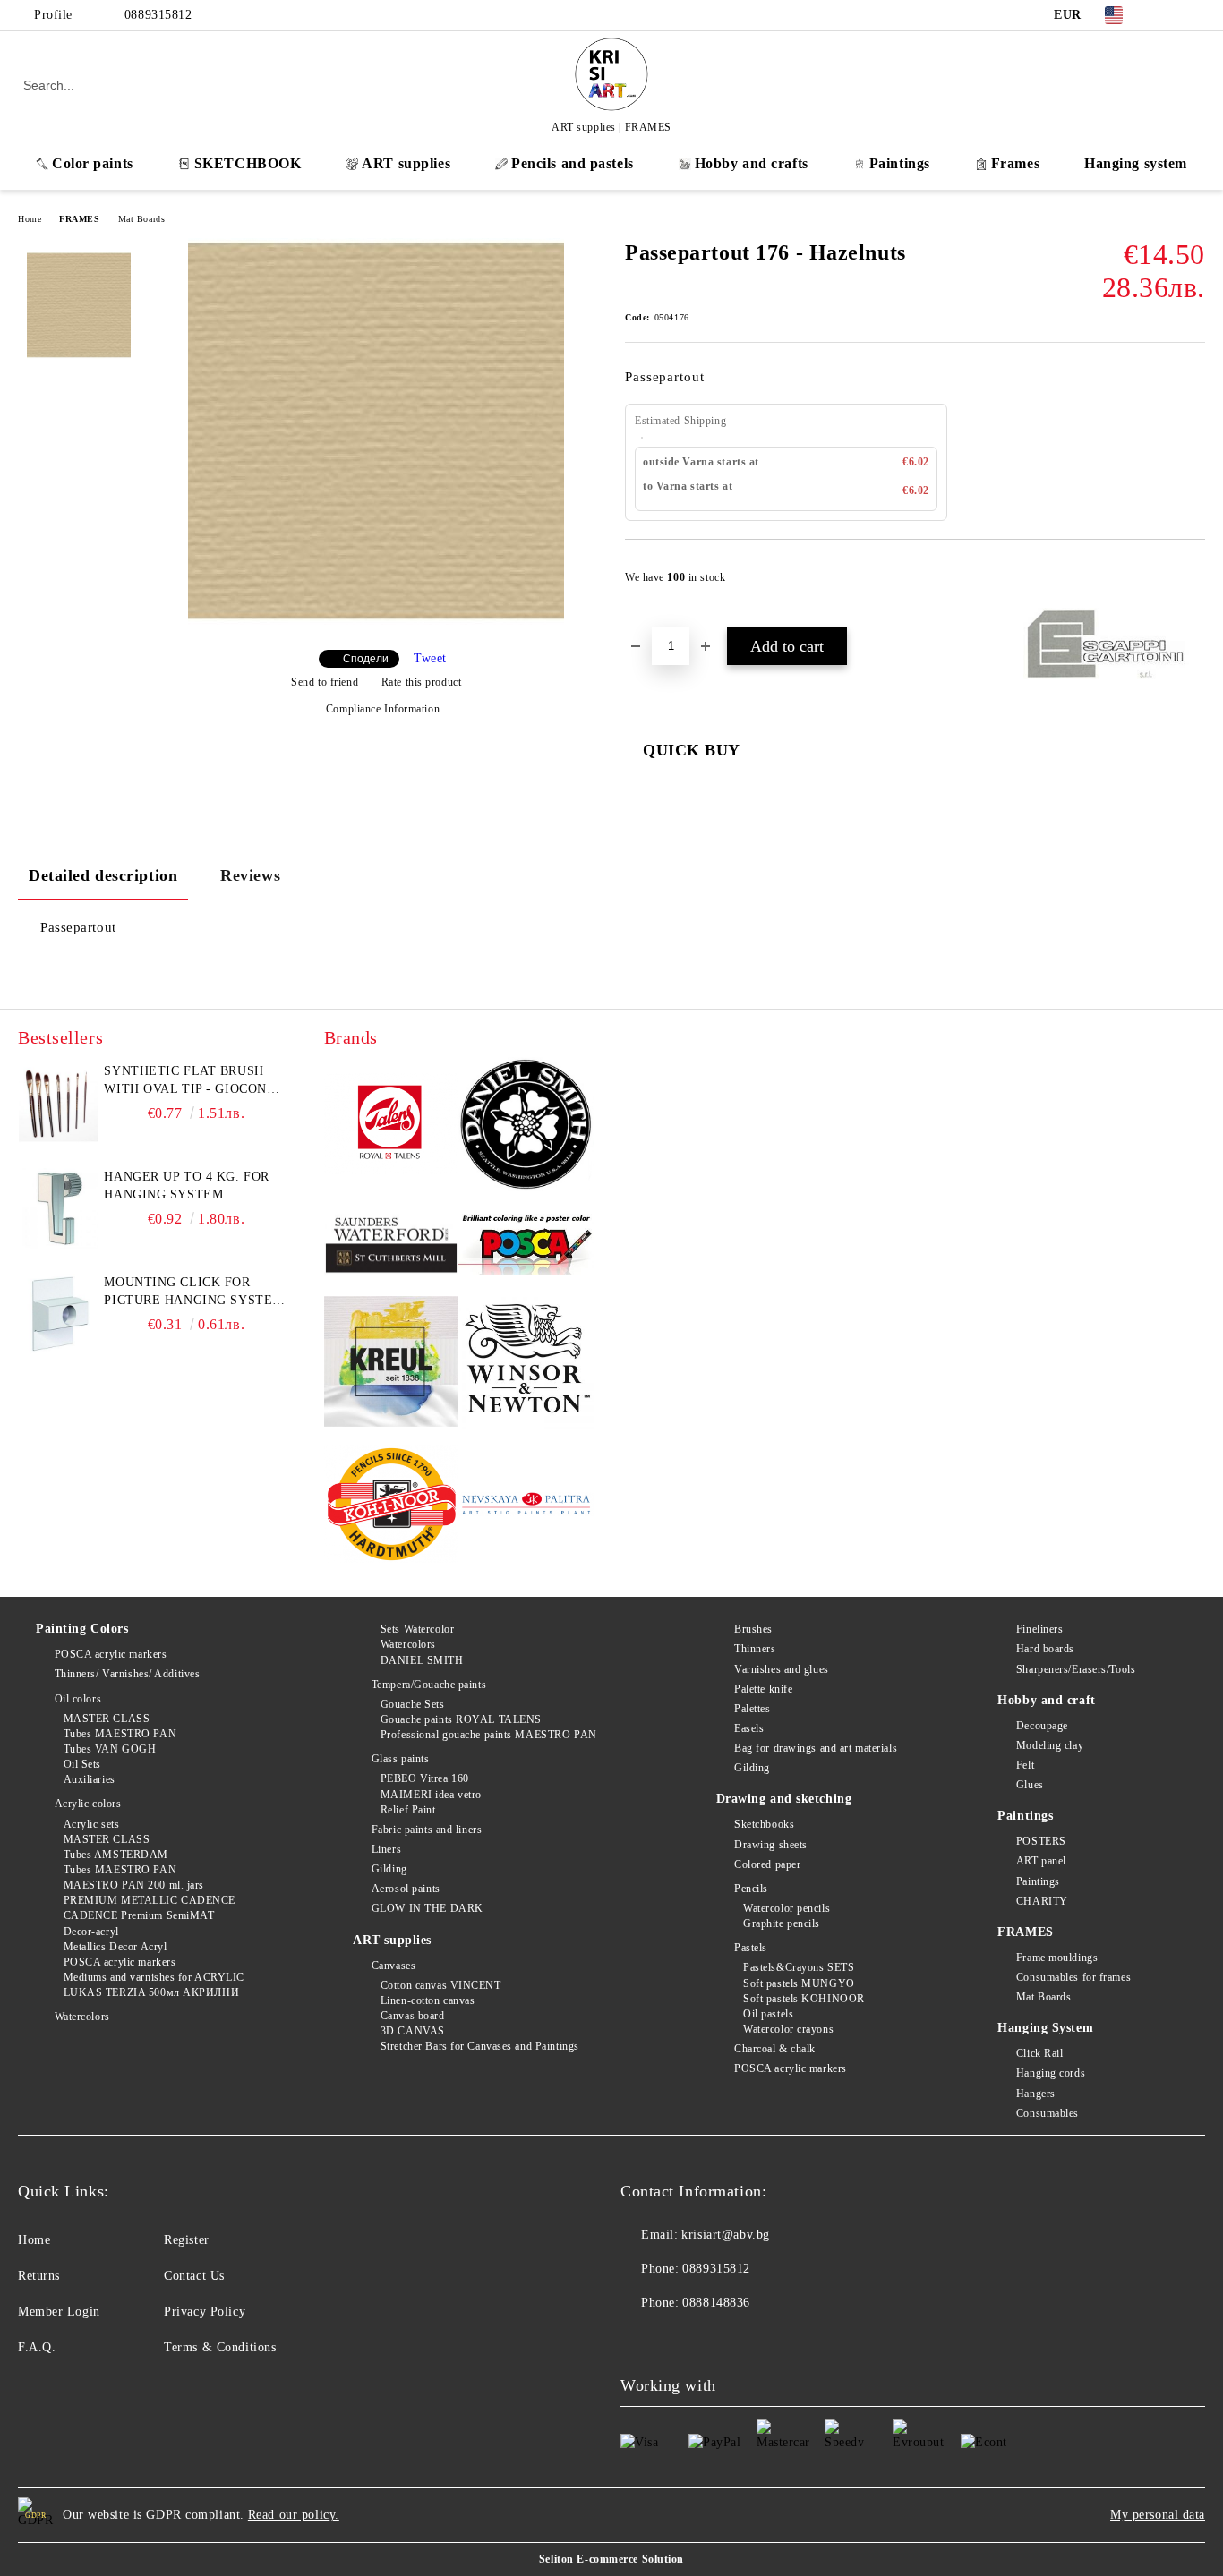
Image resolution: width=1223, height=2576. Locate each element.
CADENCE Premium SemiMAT (139, 1915)
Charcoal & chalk (775, 2049)
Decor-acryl (91, 1932)
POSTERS (1041, 1841)
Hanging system (1136, 163)
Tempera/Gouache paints (429, 1685)
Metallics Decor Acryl (115, 1947)
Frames (1015, 163)
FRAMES (79, 219)
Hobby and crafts (752, 163)
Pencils (751, 1889)
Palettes (752, 1709)
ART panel (1041, 1861)
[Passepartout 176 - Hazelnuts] (376, 621)
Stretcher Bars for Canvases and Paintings (480, 2046)
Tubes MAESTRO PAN (120, 1734)
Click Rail (1039, 2053)
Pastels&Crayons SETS (799, 1967)
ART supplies (406, 163)
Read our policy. (294, 2515)
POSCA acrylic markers (111, 1654)
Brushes (753, 1629)
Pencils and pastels (573, 163)
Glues (1030, 1785)
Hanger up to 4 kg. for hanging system (186, 1186)
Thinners (755, 1649)
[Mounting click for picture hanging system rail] (58, 1314)
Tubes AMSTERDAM (116, 1855)
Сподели (366, 659)
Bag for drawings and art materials (816, 1748)
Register (186, 2240)
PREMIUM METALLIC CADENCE (150, 1900)
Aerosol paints (406, 1889)
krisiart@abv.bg (725, 2235)
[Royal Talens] (392, 1126)
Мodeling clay (1050, 1745)
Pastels (751, 1948)
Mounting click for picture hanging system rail (193, 1292)
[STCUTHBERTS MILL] (392, 1245)
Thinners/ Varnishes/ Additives (127, 1674)
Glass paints (400, 1759)
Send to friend (325, 682)
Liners (386, 1849)
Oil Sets (82, 1764)
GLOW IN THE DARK (428, 1908)
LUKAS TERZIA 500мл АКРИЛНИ (151, 1992)
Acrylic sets (91, 1824)
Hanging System (1045, 2028)
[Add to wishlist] (1192, 583)
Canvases (393, 1966)
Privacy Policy (205, 2312)
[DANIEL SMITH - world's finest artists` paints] (526, 1126)
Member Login (59, 2312)
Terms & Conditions (220, 2347)
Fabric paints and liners (427, 1830)
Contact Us (194, 2276)
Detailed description (103, 875)
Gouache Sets (412, 1704)
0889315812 (158, 15)
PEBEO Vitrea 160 (425, 1778)
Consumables (1048, 2113)
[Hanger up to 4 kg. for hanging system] (58, 1208)
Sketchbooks (764, 1824)
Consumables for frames (1073, 1977)
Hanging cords (1051, 2073)
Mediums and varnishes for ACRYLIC (154, 1977)
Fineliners (1039, 1629)
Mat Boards (142, 219)
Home (30, 219)
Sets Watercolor (417, 1629)
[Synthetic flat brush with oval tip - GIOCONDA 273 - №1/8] (58, 1103)
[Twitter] (1195, 15)
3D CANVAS (413, 2031)
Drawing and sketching (784, 1799)
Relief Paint (408, 1810)
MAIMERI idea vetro (431, 1795)
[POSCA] (526, 1245)
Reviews (250, 875)
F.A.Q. (37, 2347)
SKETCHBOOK (248, 163)
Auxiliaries (90, 1779)
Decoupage (1042, 1726)
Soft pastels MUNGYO (799, 1983)
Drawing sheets (771, 1845)
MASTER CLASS (107, 1719)
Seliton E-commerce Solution (611, 2559)
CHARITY (1042, 1901)
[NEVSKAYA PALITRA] (526, 1507)
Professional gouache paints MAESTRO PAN (488, 1735)
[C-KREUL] (392, 1364)
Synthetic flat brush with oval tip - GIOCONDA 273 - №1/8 (194, 1081)
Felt (1025, 1765)
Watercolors (82, 2017)
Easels (749, 1728)
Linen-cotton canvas (428, 2000)
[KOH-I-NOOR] (392, 1506)
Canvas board (412, 2016)
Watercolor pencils (787, 1908)
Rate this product (421, 682)
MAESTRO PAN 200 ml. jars (134, 1885)
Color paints (93, 163)
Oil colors (78, 1699)
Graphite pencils (782, 1923)
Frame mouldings (1057, 1958)
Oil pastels (768, 2014)
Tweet (430, 658)
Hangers (1035, 2094)
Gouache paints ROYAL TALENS (461, 1719)
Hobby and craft (1046, 1700)
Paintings (900, 163)
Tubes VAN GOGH (110, 1749)
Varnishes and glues (782, 1669)
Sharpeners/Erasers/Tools (1076, 1669)
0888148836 (716, 2303)
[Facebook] (1168, 15)
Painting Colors (82, 1629)
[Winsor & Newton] (526, 1364)
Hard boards (1045, 1649)
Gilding (389, 1869)
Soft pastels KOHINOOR (804, 1999)
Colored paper (767, 1864)
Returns (39, 2276)
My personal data (1158, 2515)
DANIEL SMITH (422, 1660)
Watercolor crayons (788, 2029)
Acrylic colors (88, 1804)
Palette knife (763, 1689)
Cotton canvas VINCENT (440, 1985)
